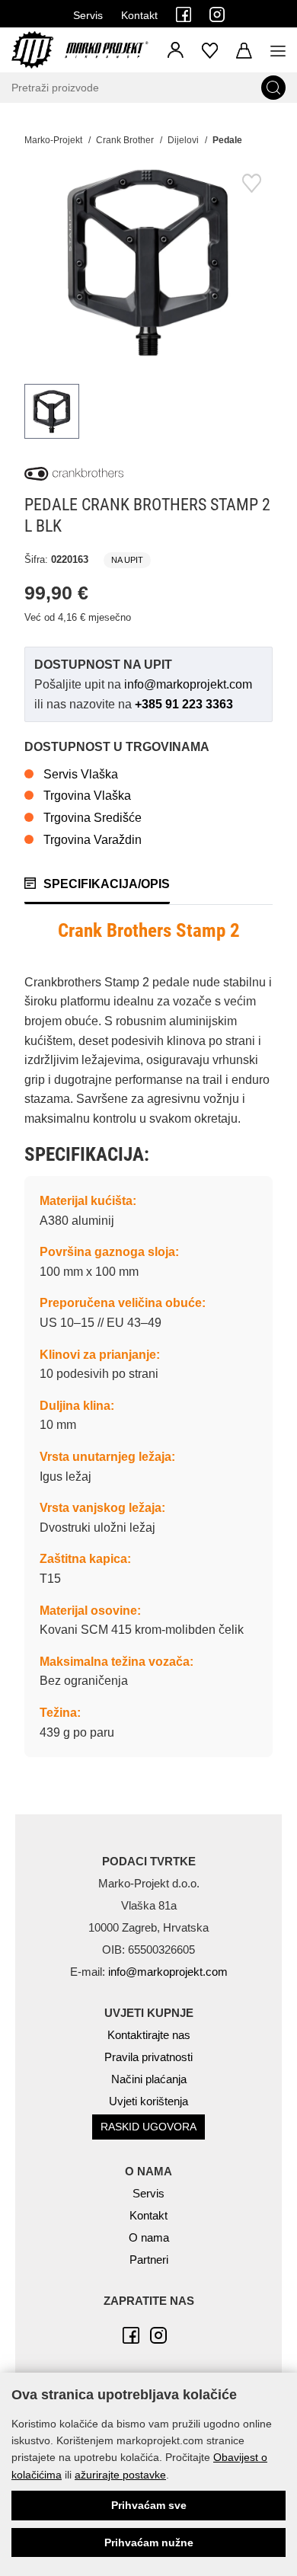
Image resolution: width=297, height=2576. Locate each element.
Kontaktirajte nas (149, 2035)
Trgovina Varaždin (93, 840)
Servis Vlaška (81, 774)
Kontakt (139, 15)
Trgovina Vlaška (87, 796)
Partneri (149, 2260)
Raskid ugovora (148, 2127)
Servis (88, 15)
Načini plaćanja (149, 2079)
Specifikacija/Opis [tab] (107, 884)
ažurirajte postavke (120, 2475)
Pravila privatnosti (148, 2057)
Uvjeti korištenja (148, 2101)
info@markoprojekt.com (188, 684)
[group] (148, 262)
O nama (149, 2237)
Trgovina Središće (93, 818)
